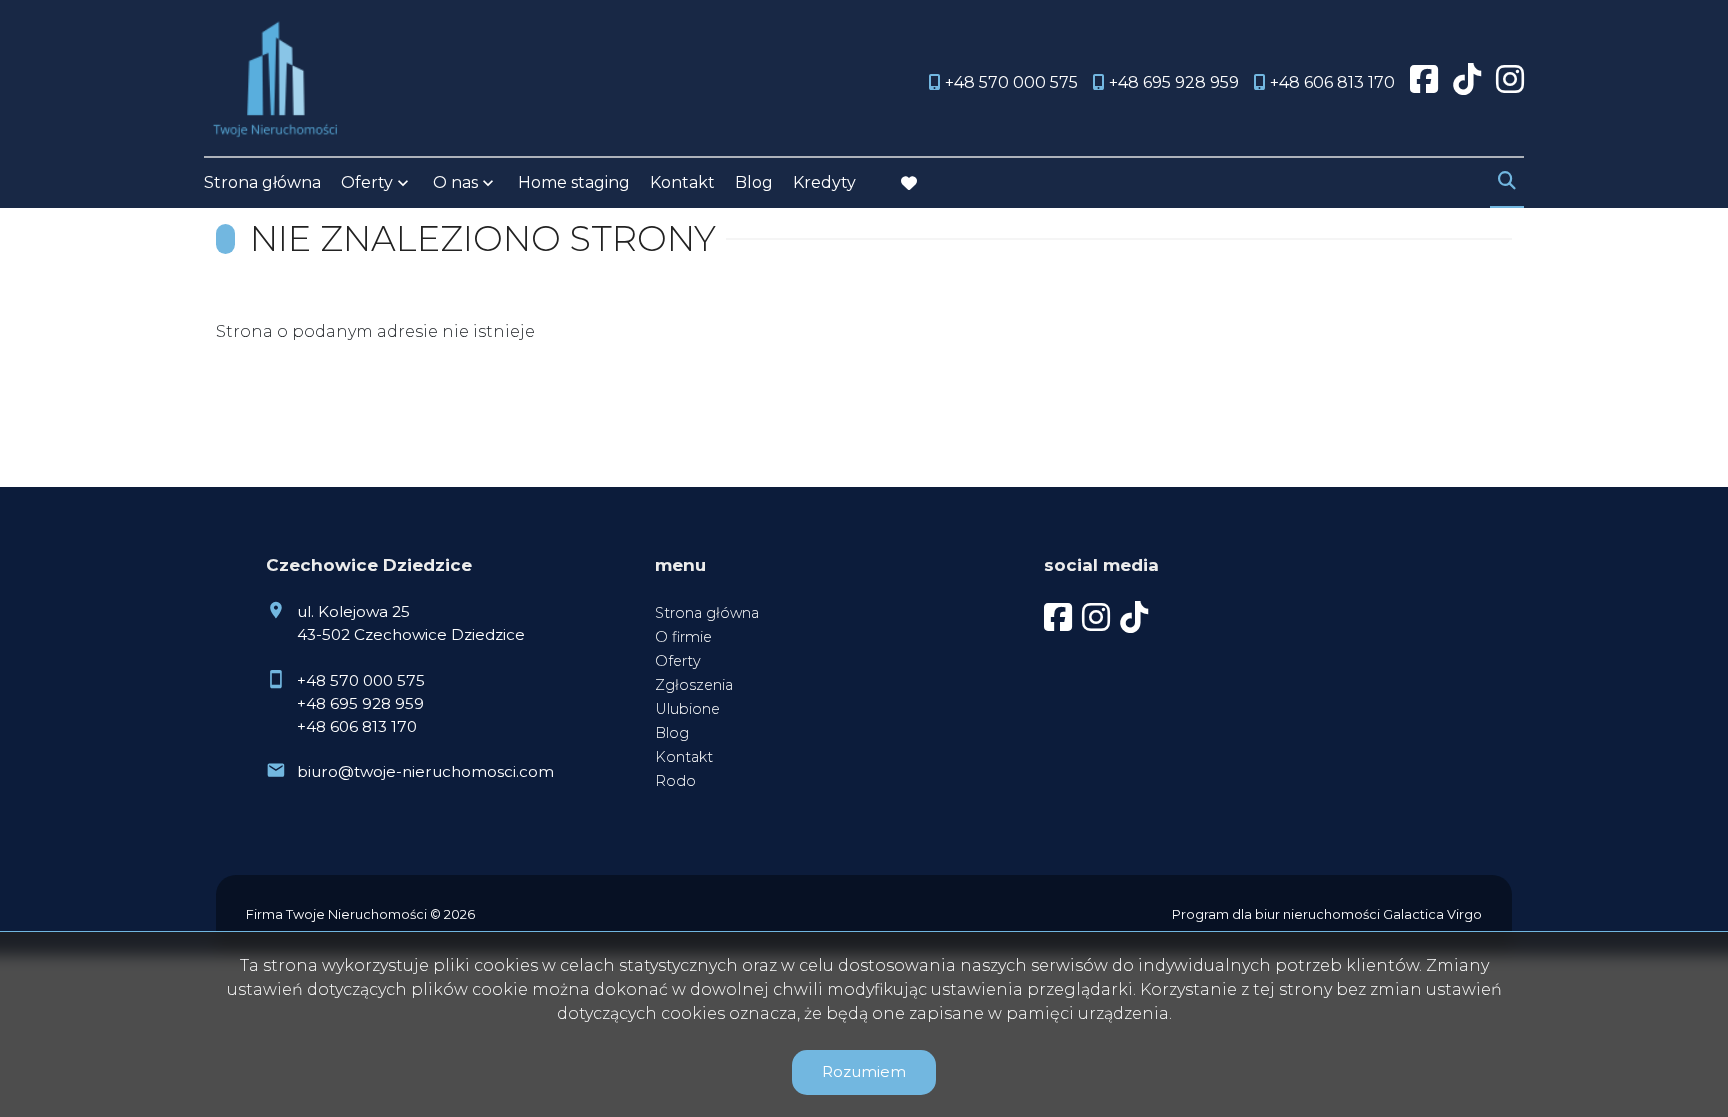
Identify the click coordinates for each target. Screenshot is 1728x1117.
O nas (455, 182)
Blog (754, 182)
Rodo (675, 781)
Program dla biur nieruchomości (1277, 914)
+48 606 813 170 (357, 726)
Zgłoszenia (694, 685)
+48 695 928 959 (360, 703)
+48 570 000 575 (361, 680)
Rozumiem (864, 1071)
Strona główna (262, 182)
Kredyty (824, 182)
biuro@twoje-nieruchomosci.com (425, 771)
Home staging (574, 182)
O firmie (683, 637)
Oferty (367, 182)
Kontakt (682, 182)
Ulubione (687, 709)
